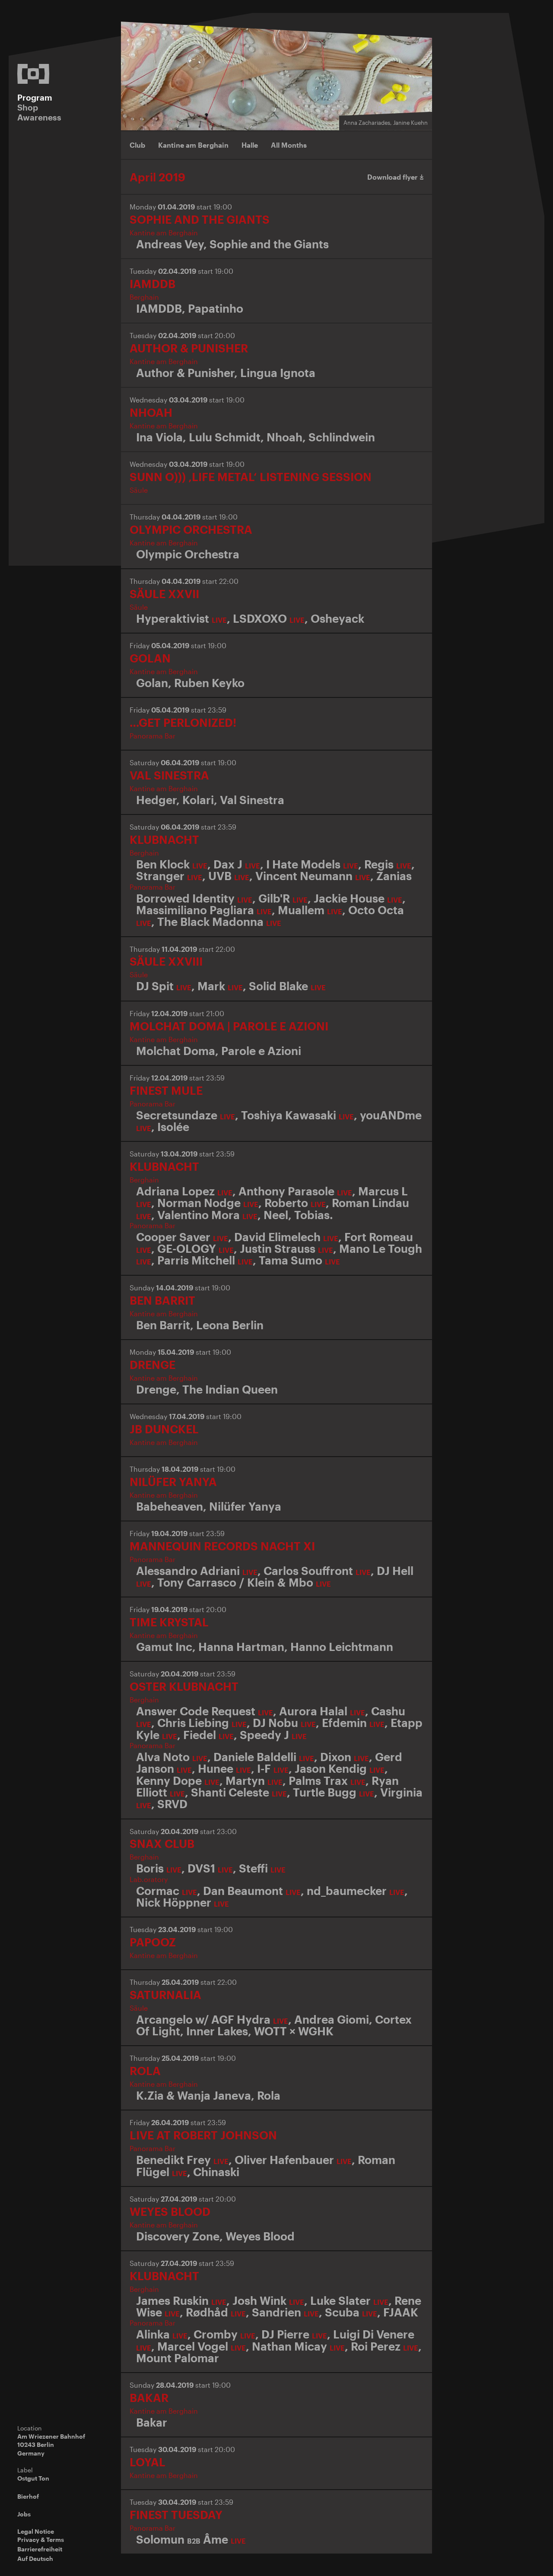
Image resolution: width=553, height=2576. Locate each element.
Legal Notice (36, 2531)
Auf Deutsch (35, 2559)
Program (35, 97)
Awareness (39, 117)
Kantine (193, 145)
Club (137, 145)
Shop (28, 107)
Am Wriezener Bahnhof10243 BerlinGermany (51, 2445)
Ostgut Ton (33, 2478)
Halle (250, 145)
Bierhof (28, 2496)
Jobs (24, 2514)
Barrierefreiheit (40, 2549)
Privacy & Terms (41, 2540)
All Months (289, 145)
